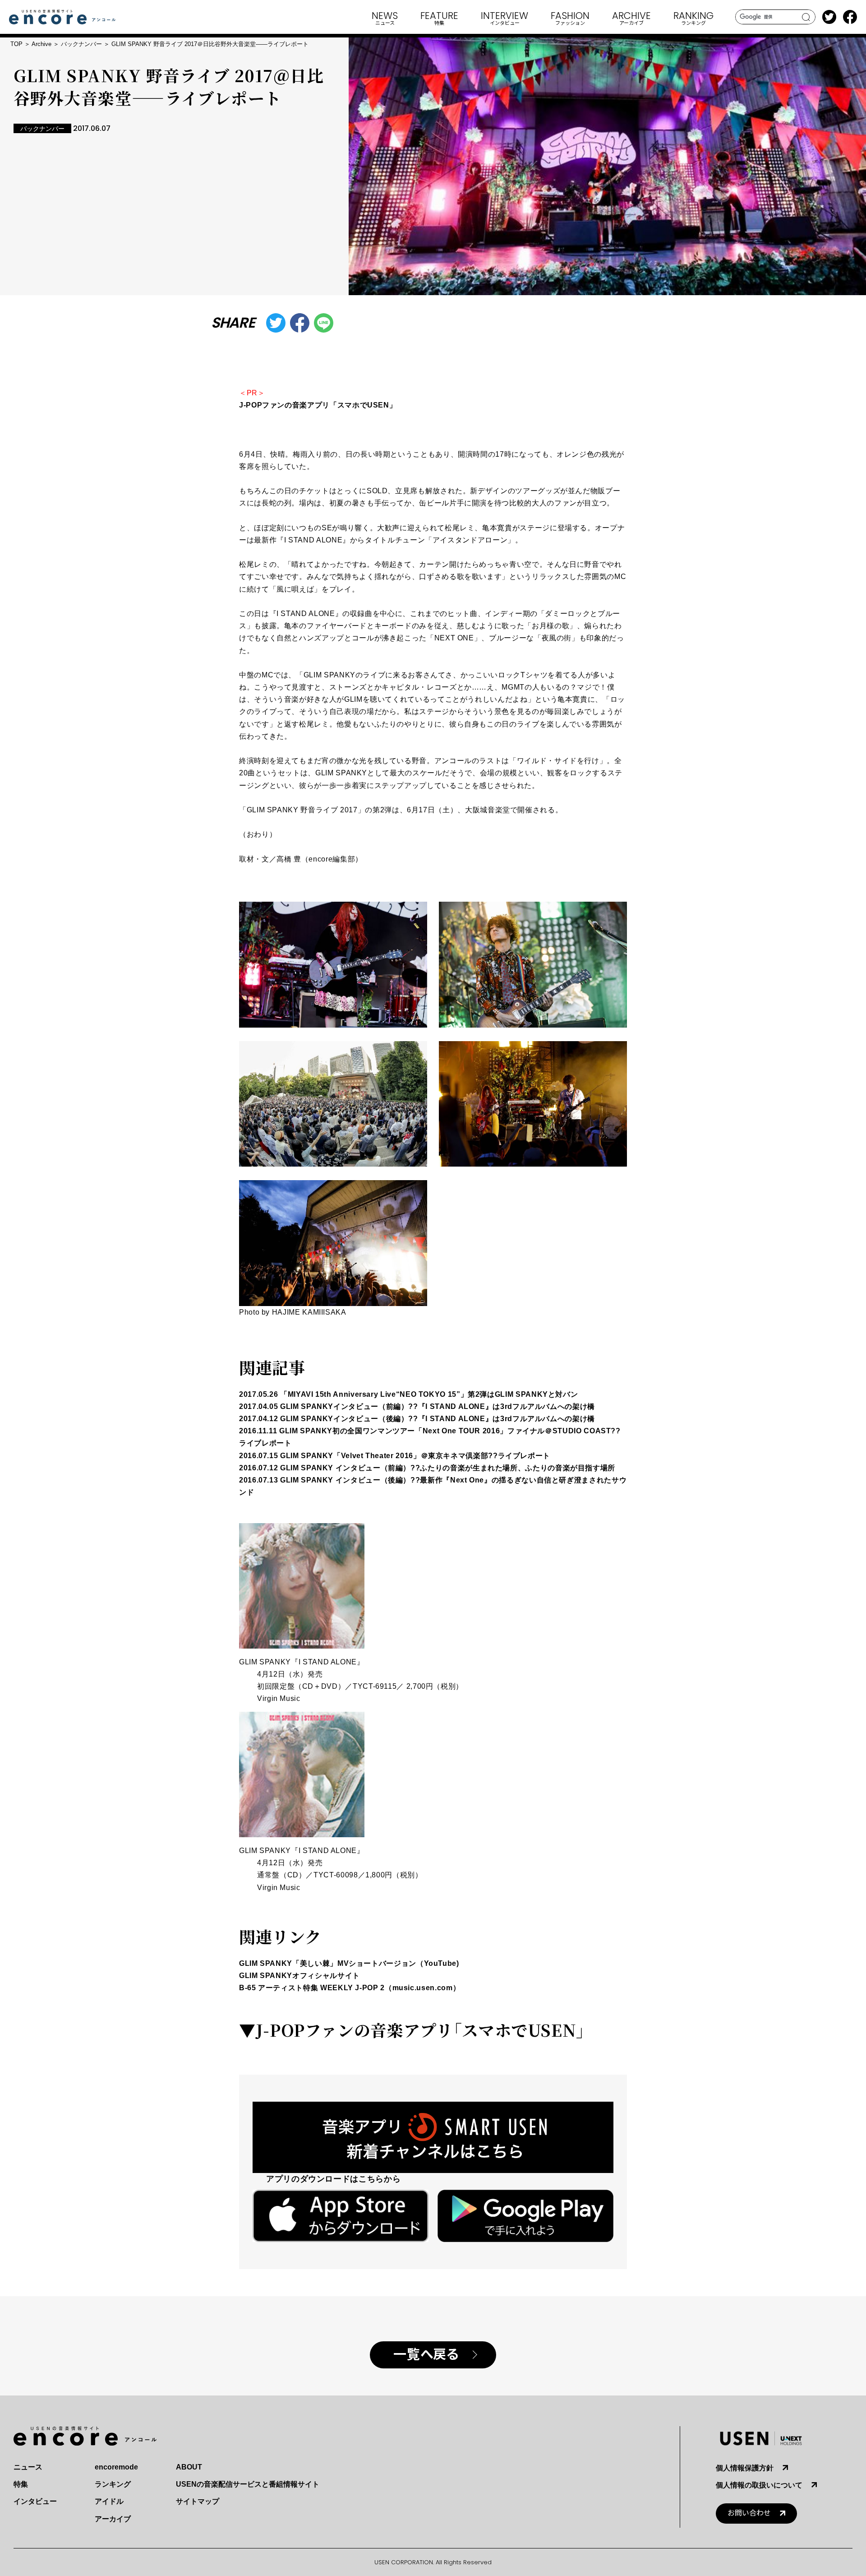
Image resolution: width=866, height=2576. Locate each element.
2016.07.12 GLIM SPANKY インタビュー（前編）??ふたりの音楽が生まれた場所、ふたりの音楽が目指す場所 (427, 1468)
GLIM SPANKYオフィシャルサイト (299, 1976)
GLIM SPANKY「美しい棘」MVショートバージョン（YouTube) (349, 1963)
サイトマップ (198, 2501)
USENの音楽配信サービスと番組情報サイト (248, 2484)
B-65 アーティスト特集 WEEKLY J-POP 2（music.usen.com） (350, 1988)
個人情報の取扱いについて (759, 2485)
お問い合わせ (749, 2513)
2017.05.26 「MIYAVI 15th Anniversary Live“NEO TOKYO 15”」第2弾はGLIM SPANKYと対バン (408, 1394)
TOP (16, 44)
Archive (41, 44)
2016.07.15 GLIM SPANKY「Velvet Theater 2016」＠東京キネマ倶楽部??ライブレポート (395, 1456)
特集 (21, 2484)
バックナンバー (81, 44)
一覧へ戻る (426, 2355)
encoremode (116, 2467)
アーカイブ (113, 2519)
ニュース (28, 2467)
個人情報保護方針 (745, 2468)
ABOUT (189, 2467)
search (806, 17)
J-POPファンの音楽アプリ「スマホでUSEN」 (318, 405)
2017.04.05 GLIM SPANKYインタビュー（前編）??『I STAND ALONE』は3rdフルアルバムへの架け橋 (417, 1406)
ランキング (113, 2484)
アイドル (109, 2501)
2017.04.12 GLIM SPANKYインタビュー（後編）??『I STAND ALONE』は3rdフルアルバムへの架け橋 (417, 1419)
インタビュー (35, 2501)
